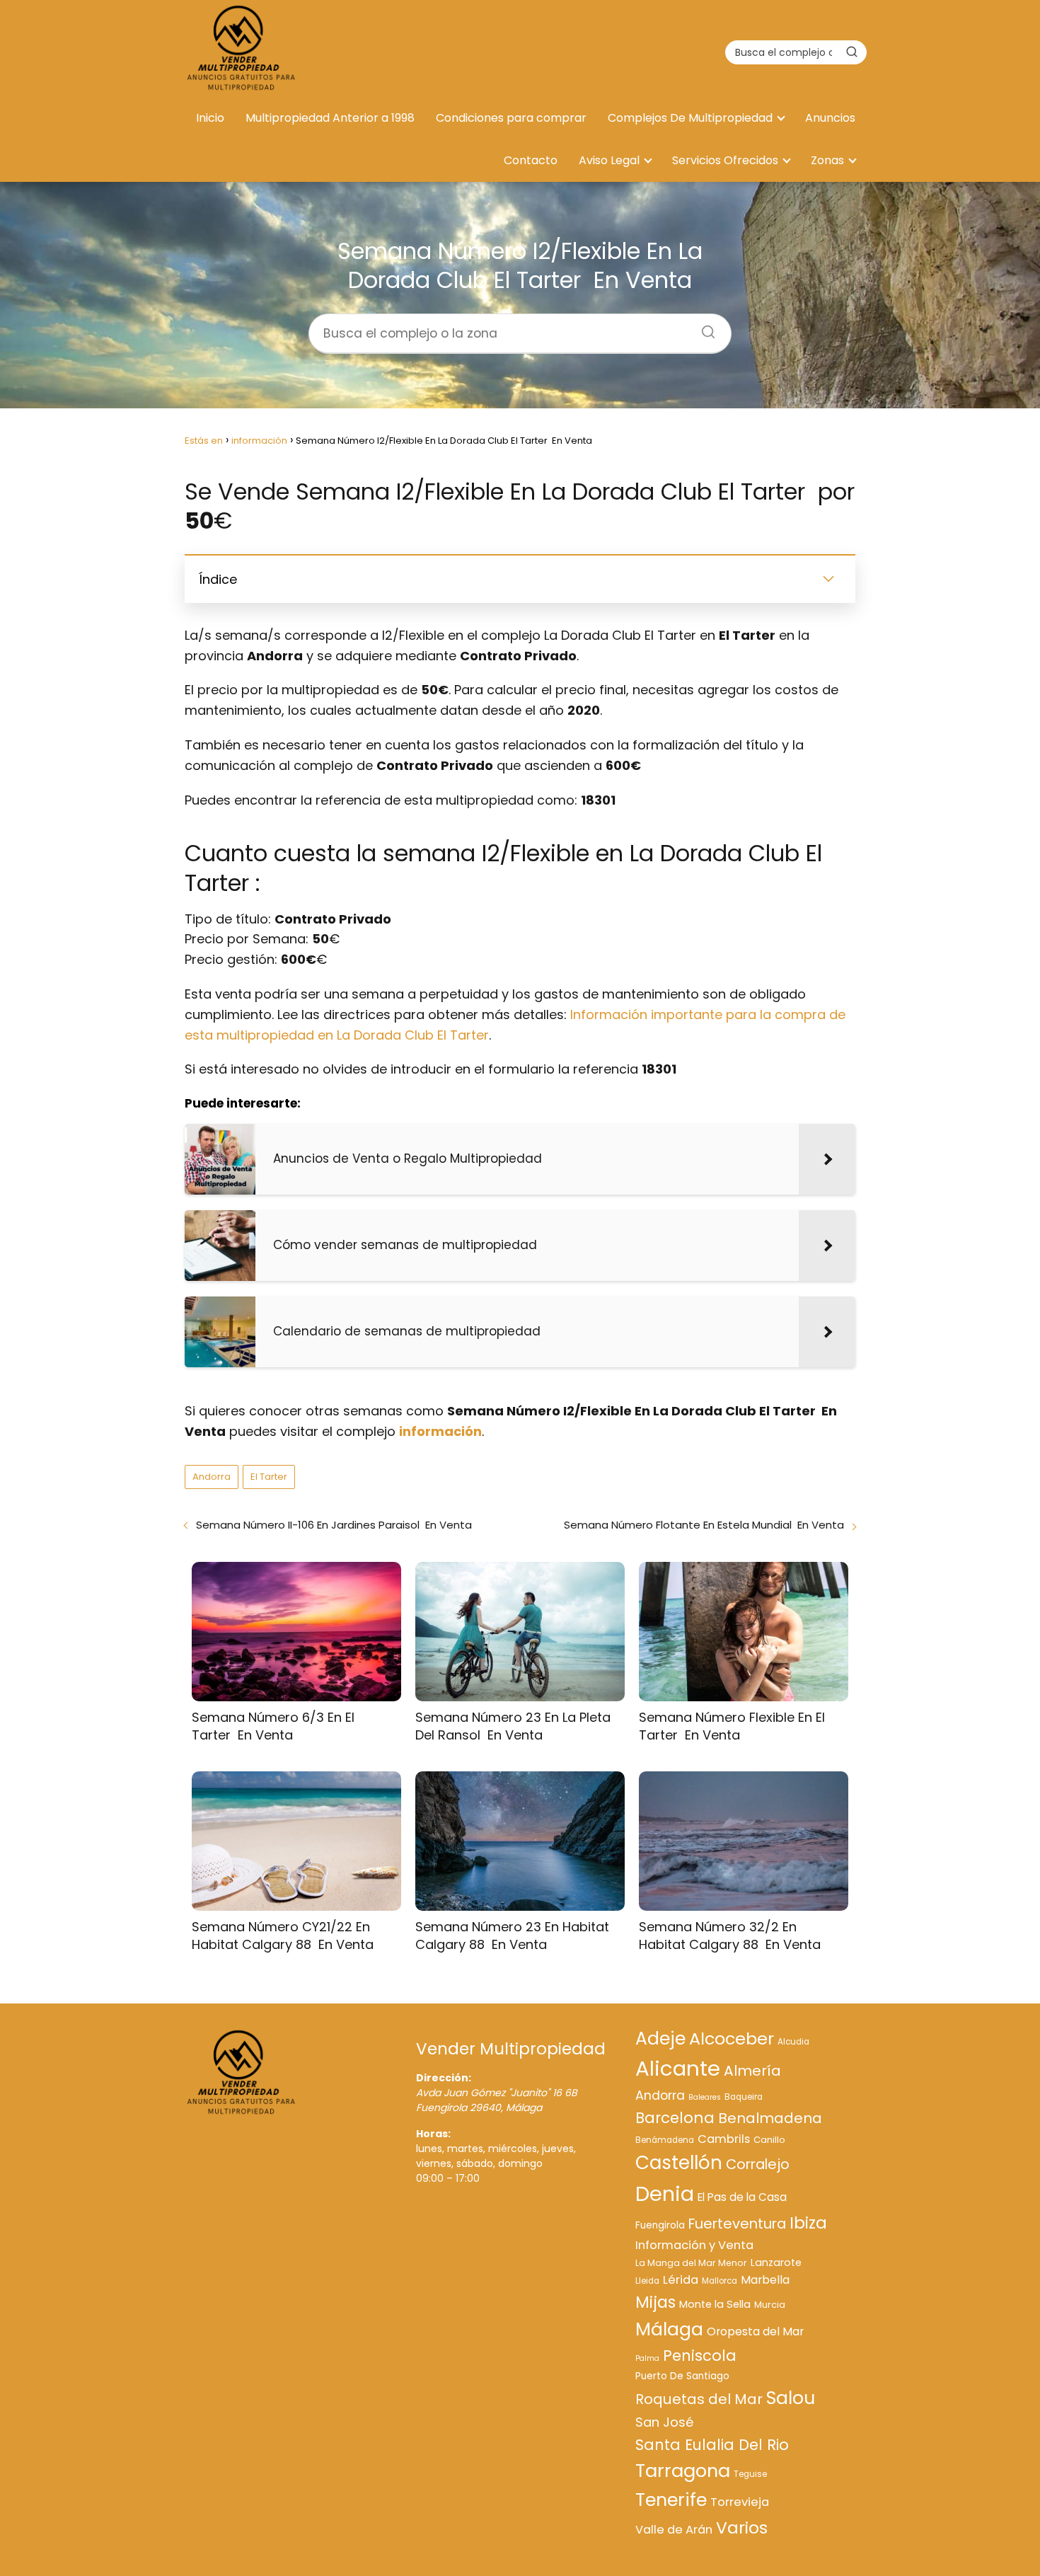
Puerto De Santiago (682, 2376)
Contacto (531, 160)
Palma (647, 2358)
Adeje (660, 2039)
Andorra (212, 1477)
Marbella (765, 2280)
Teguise (750, 2474)
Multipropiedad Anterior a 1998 (330, 118)
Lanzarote (776, 2262)
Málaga (669, 2329)
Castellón (679, 2163)
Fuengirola (660, 2225)
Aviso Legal (609, 160)
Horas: (433, 2134)
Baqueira (744, 2097)
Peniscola (700, 2356)
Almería (752, 2071)
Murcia (770, 2305)
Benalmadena (770, 2118)
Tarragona (683, 2471)
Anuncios (830, 118)
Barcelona (675, 2118)
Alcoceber (732, 2039)
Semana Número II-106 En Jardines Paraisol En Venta (334, 1525)
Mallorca (720, 2281)
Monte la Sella (715, 2304)
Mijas (655, 2302)
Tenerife (671, 2500)
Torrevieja (740, 2502)
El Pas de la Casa (742, 2197)
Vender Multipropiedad (511, 2049)
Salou (791, 2398)
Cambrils (724, 2139)
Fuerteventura (737, 2224)
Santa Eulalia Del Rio (712, 2445)
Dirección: (444, 2078)
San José (664, 2422)
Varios (742, 2528)
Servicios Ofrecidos (725, 160)
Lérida (681, 2280)
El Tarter (269, 1477)
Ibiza (808, 2223)
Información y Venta (694, 2245)
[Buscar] (852, 52)
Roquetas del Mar (699, 2399)
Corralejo (758, 2164)
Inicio (210, 118)
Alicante (678, 2068)
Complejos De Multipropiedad (690, 118)
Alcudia (793, 2042)
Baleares (705, 2097)
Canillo (769, 2140)
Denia (665, 2194)
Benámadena (665, 2140)
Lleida (647, 2281)
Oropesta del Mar (755, 2331)
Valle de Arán (674, 2530)
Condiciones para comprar (511, 118)
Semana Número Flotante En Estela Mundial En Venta (704, 1525)
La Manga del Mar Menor (691, 2263)
